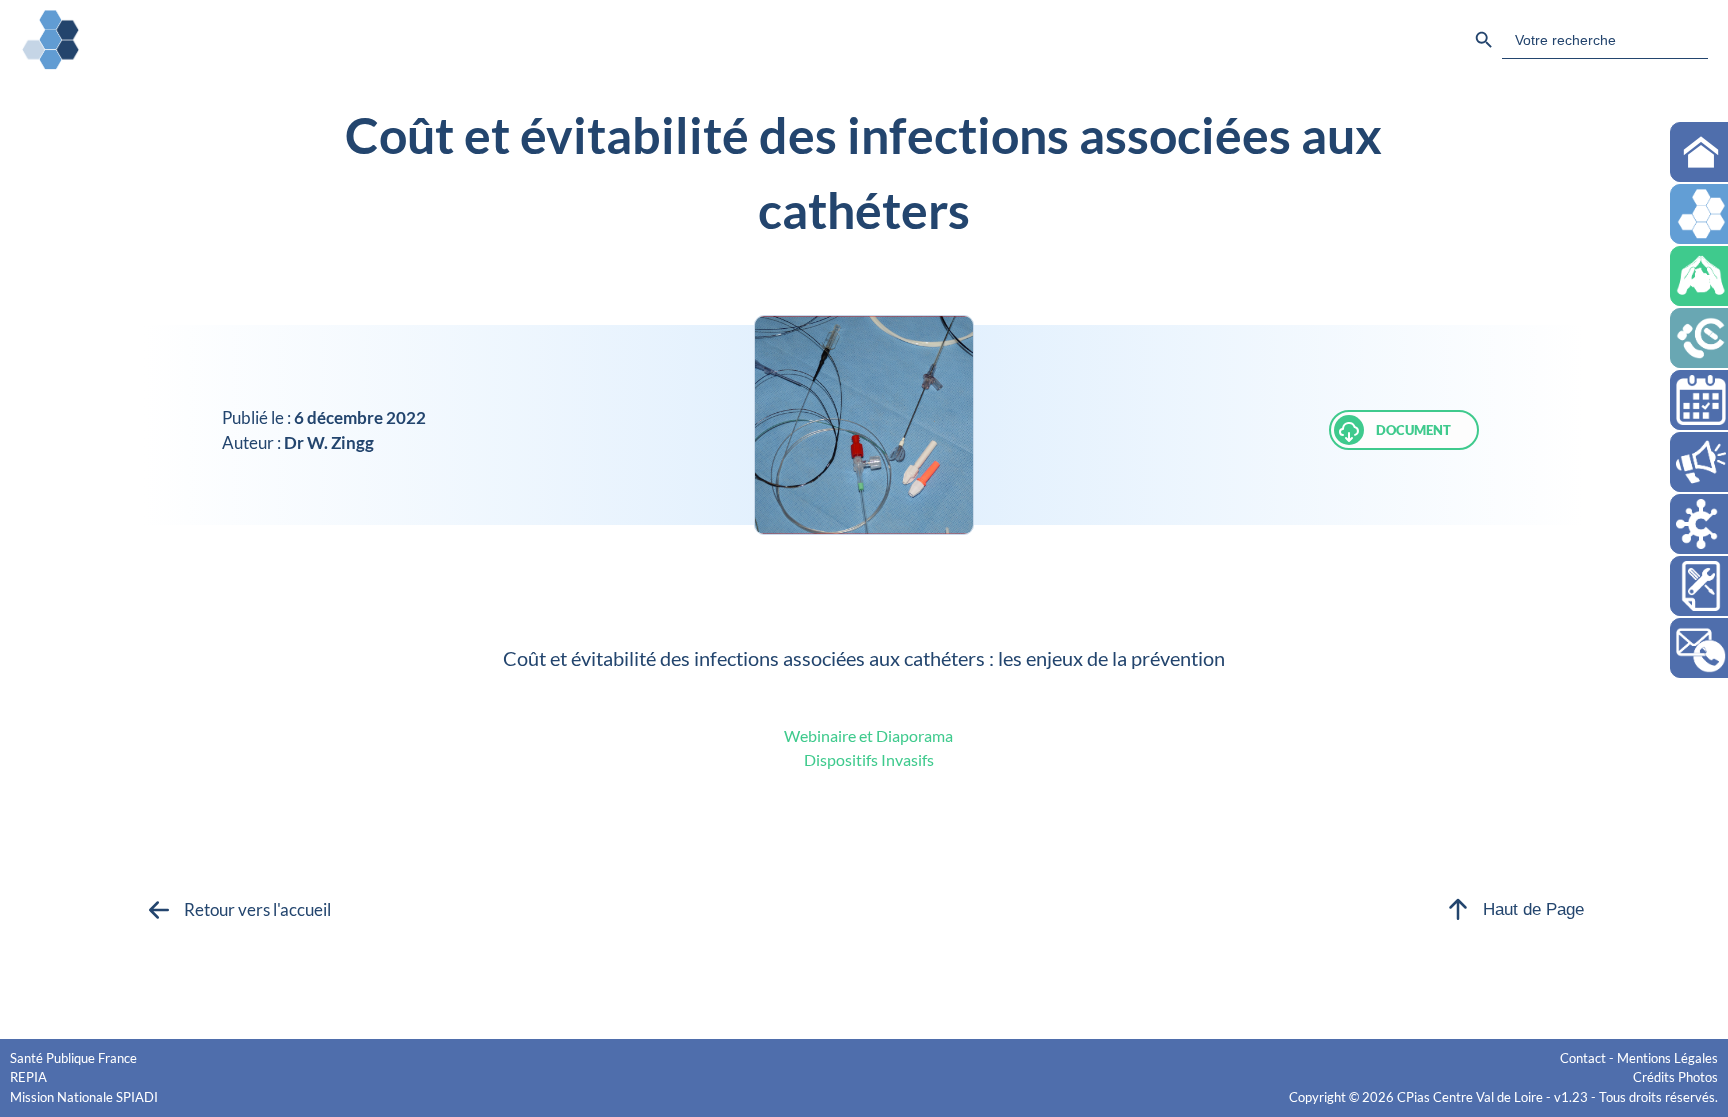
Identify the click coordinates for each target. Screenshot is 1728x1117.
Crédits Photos (1675, 1077)
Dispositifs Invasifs (869, 759)
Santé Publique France (73, 1058)
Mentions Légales (1667, 1058)
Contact (1583, 1058)
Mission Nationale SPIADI (84, 1097)
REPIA (28, 1077)
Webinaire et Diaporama (868, 735)
